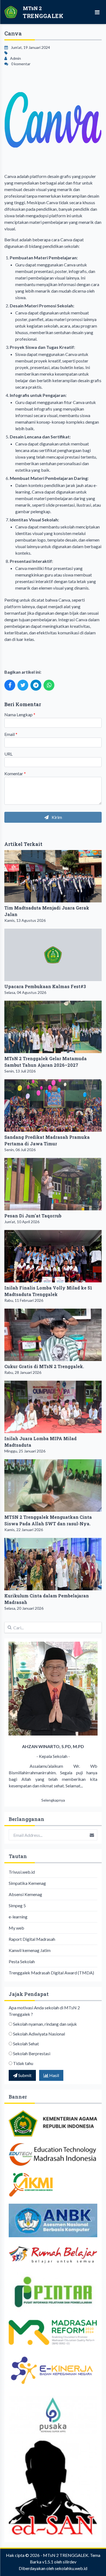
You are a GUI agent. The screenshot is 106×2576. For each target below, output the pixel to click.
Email (11, 734)
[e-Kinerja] (53, 2370)
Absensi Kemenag (25, 1894)
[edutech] (53, 2154)
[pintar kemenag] (53, 2292)
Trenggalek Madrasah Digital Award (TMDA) (51, 1973)
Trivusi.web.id (22, 1872)
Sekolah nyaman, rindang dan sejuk (45, 2024)
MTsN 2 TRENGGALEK (66, 2555)
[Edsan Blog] (53, 2488)
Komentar (15, 773)
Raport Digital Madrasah (32, 1939)
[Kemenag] (53, 2123)
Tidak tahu (23, 2063)
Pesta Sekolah (22, 1961)
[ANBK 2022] (53, 2220)
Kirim (56, 817)
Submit (24, 2075)
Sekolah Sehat (26, 2044)
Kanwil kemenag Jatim (30, 1950)
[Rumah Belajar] (53, 2255)
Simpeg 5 (17, 1905)
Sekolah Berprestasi (32, 2053)
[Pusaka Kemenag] (53, 2415)
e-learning (18, 1917)
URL (8, 754)
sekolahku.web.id (71, 2568)
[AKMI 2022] (53, 2185)
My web (16, 1928)
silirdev (70, 2562)
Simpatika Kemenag (27, 1883)
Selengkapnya (53, 1800)
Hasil (54, 2075)
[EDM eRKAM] (53, 2332)
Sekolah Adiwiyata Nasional (39, 2034)
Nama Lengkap (20, 714)
